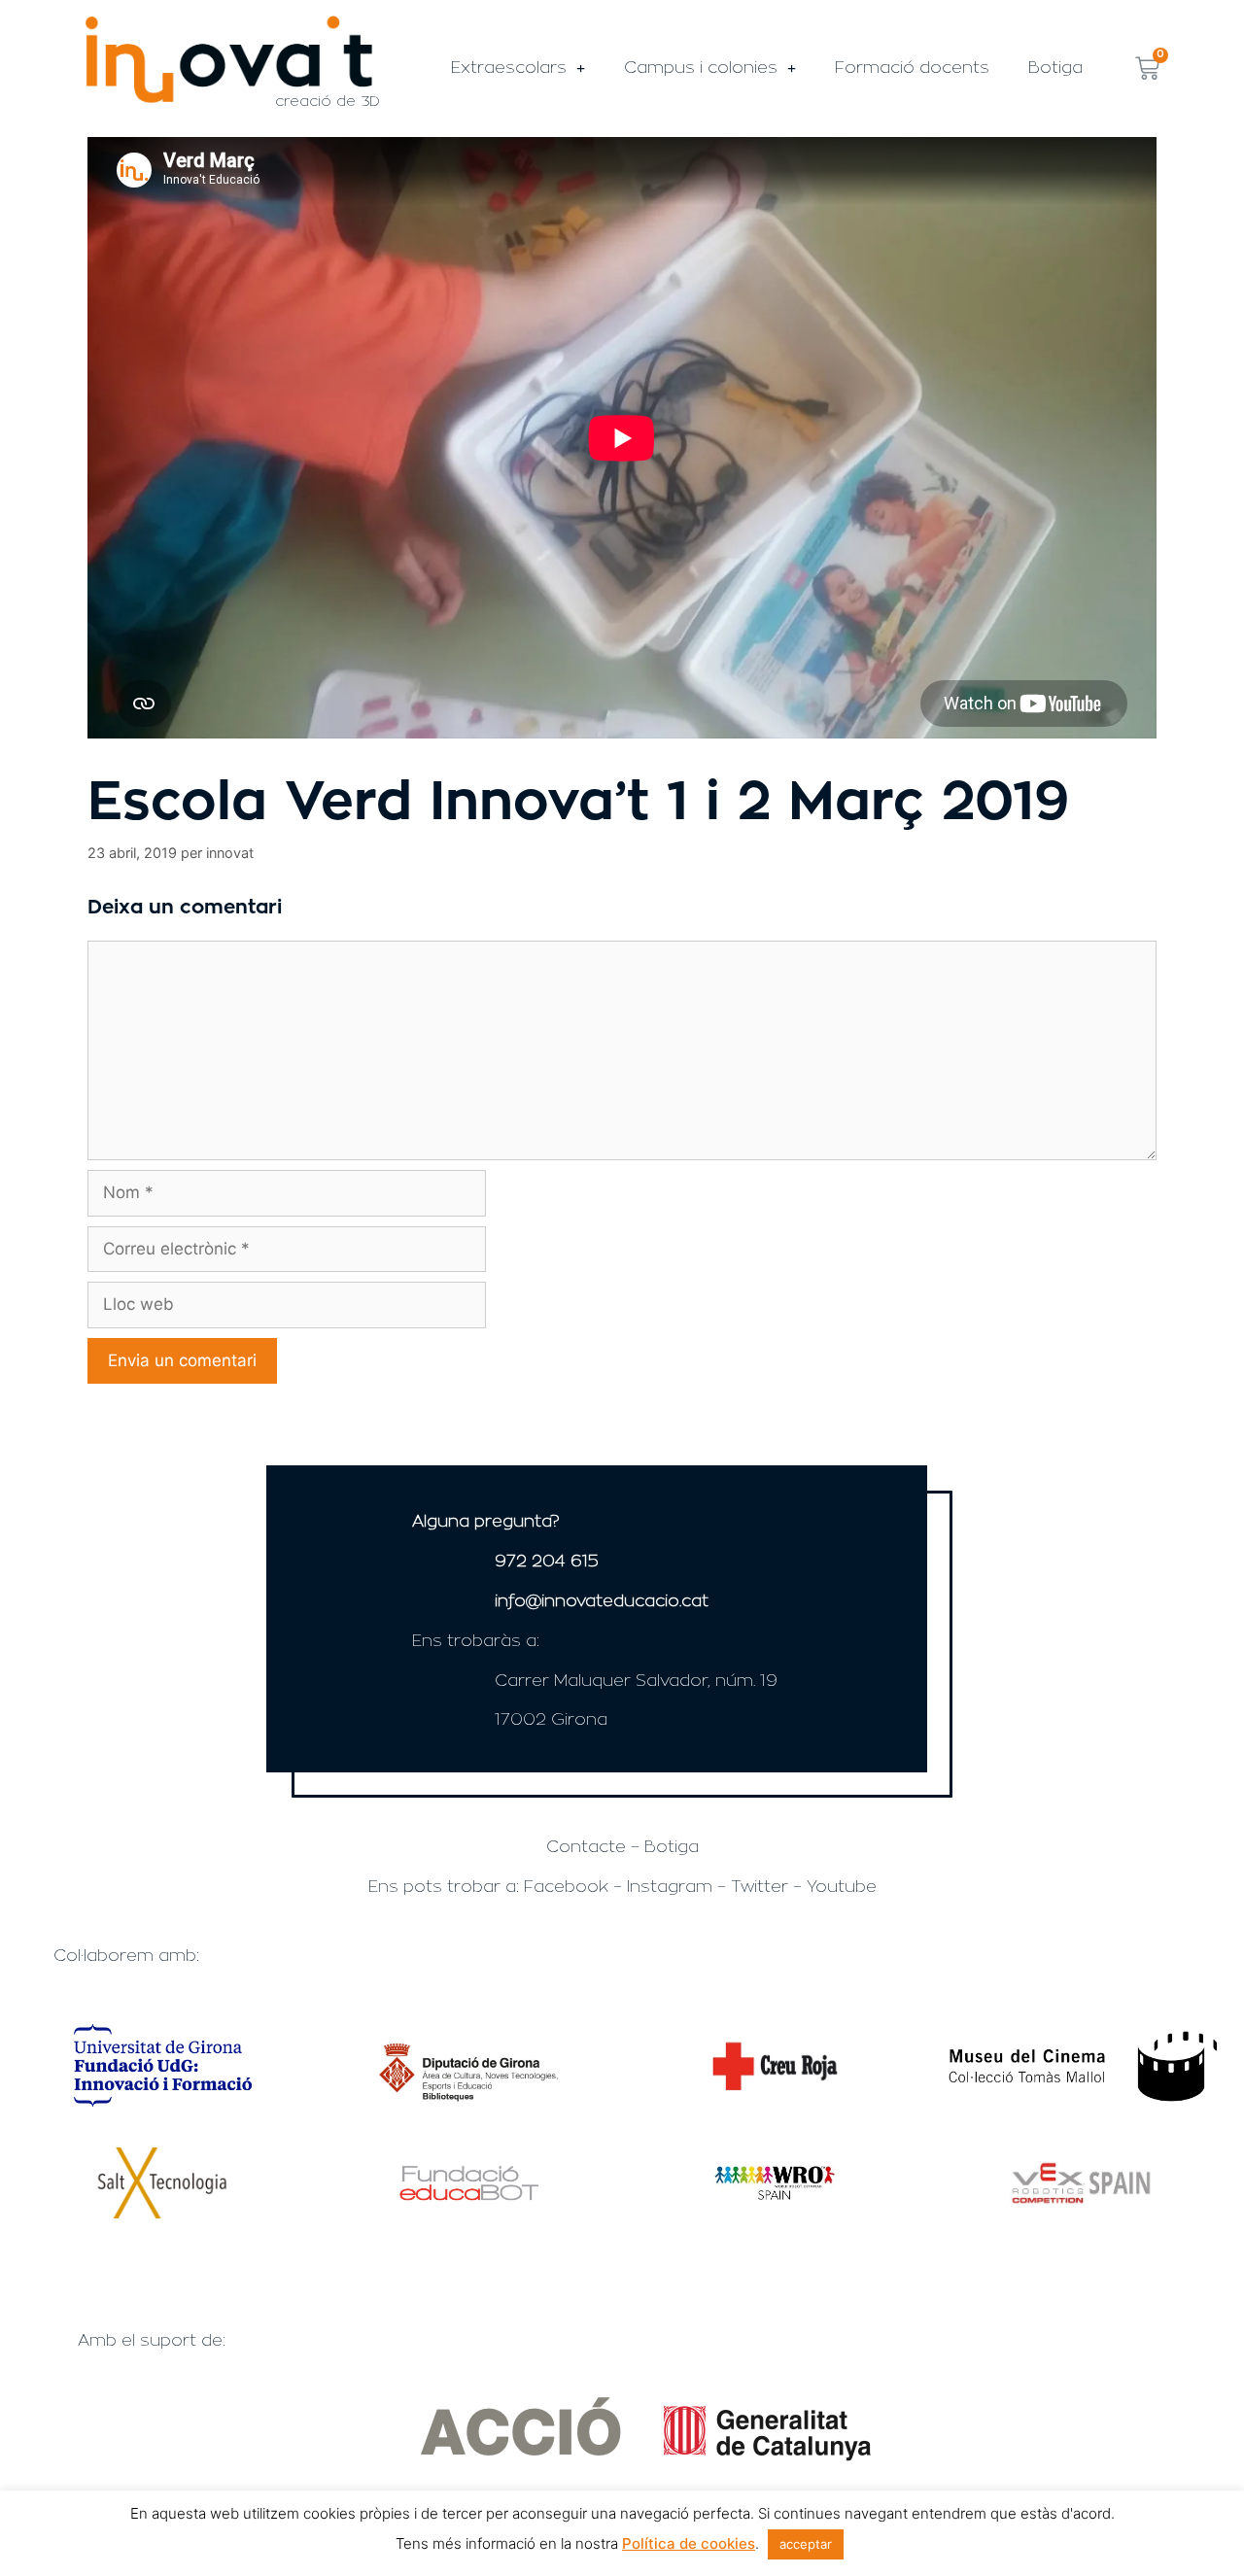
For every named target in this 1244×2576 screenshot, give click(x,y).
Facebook (566, 1887)
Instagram (670, 1887)
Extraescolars (509, 68)
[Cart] (1147, 69)
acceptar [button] (806, 2544)
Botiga (1055, 68)
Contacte (586, 1847)
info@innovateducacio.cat (602, 1601)
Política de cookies (689, 2543)
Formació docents (912, 68)
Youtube (842, 1887)
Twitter (760, 1887)
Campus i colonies (701, 68)
